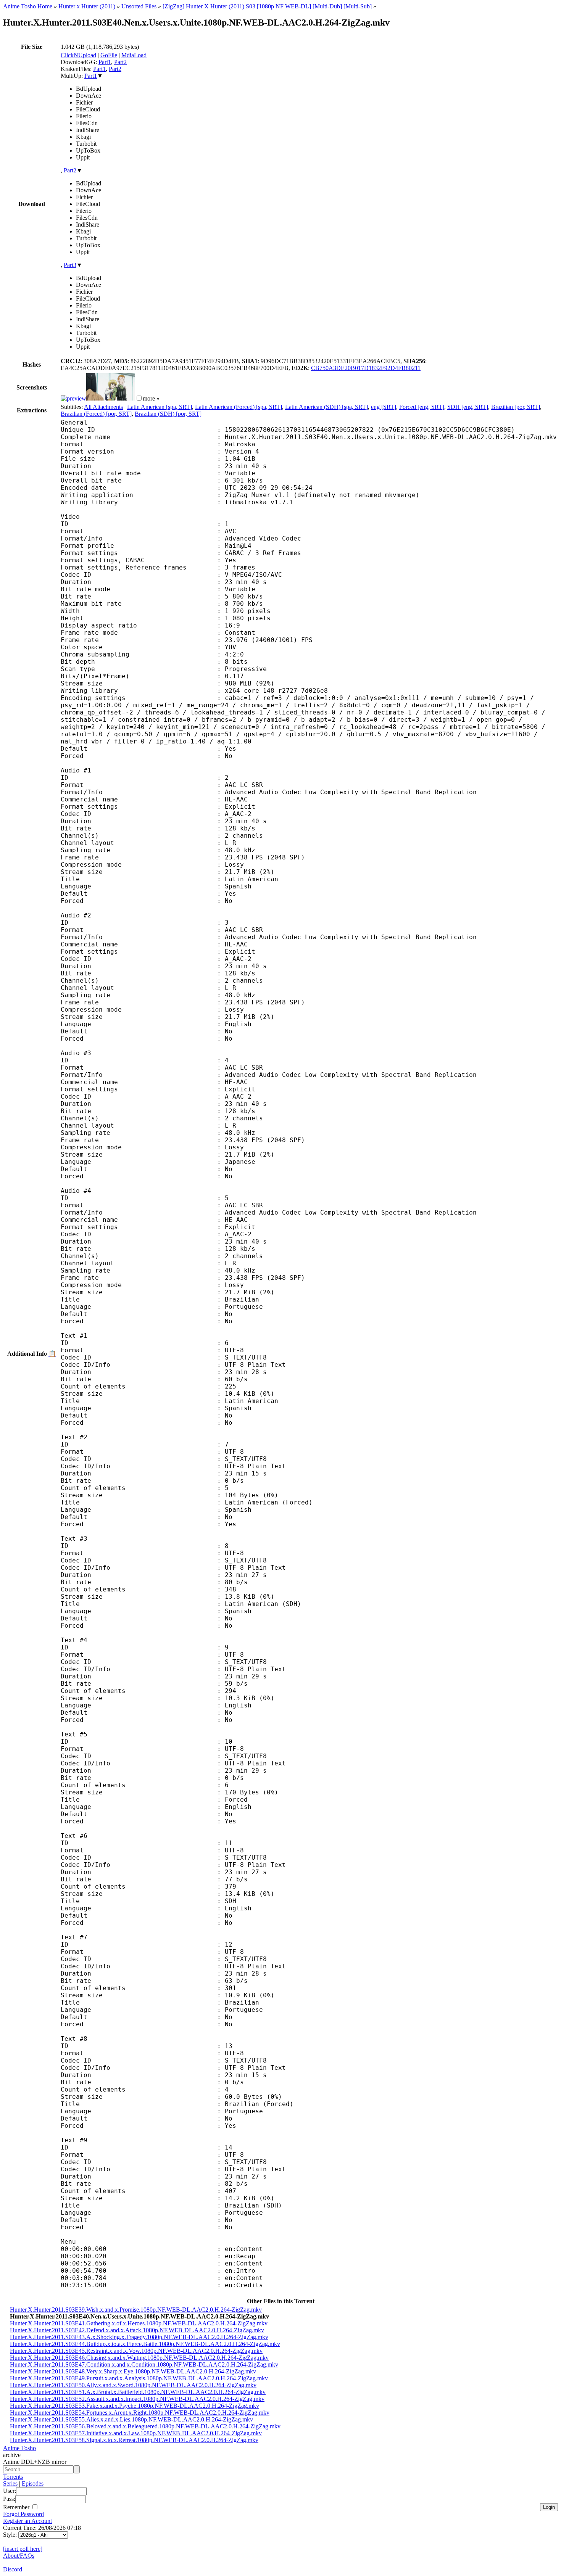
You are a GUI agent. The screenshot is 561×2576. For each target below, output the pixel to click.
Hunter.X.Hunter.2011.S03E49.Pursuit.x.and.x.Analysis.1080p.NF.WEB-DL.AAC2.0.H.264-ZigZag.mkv (139, 2378)
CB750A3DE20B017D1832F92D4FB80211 (366, 368)
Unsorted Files (139, 6)
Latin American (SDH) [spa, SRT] (326, 407)
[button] (139, 398)
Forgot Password (23, 2514)
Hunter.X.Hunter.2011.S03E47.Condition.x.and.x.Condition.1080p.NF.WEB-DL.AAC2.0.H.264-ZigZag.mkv (144, 2364)
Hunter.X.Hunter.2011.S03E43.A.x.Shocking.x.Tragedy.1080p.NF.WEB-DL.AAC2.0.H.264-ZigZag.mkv (139, 2337)
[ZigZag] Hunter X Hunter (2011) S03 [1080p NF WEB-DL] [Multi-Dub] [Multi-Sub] (267, 6)
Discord (13, 2569)
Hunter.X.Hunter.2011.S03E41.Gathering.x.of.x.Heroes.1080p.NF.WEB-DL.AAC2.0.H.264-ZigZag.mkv (139, 2323)
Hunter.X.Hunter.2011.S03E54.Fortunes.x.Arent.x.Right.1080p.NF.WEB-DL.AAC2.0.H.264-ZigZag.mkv (140, 2413)
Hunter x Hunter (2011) (87, 6)
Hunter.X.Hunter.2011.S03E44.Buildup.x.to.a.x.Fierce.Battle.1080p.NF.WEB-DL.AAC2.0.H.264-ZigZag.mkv (145, 2344)
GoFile (109, 55)
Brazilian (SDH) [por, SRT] (168, 414)
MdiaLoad (134, 55)
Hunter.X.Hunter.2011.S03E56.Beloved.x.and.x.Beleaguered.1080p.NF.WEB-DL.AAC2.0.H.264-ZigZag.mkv (145, 2426)
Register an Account (27, 2521)
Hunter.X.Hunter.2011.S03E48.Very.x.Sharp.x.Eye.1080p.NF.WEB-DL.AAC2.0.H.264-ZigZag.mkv (133, 2371)
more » (151, 398)
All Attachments (103, 407)
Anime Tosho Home (28, 6)
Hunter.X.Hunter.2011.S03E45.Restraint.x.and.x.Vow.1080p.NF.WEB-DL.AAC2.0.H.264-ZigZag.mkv (136, 2351)
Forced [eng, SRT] (422, 407)
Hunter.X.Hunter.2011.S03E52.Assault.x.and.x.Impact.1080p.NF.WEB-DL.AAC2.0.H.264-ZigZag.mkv (137, 2399)
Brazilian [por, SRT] (516, 407)
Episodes (33, 2483)
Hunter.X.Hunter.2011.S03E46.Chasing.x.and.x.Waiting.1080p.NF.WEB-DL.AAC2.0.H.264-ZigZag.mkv (139, 2358)
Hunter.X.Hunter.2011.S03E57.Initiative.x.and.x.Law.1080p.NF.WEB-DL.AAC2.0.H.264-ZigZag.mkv (136, 2433)
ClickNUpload (78, 55)
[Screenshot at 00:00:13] (73, 398)
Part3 (70, 265)
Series (10, 2483)
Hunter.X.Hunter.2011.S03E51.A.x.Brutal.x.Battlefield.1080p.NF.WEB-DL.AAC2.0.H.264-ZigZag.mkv (138, 2392)
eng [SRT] (384, 407)
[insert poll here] (23, 2549)
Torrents (13, 2477)
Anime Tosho (19, 2448)
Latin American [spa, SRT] (160, 407)
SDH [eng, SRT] (468, 407)
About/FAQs (19, 2556)
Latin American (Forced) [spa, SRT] (239, 407)
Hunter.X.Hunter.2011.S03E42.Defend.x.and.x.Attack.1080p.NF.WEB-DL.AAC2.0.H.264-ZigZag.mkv (137, 2330)
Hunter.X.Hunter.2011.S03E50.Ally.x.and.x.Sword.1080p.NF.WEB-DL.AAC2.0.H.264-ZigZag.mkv (133, 2385)
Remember (17, 2507)
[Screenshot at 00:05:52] (111, 398)
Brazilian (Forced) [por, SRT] (96, 414)
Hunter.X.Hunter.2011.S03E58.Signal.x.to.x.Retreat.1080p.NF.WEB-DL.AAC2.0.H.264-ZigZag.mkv (134, 2440)
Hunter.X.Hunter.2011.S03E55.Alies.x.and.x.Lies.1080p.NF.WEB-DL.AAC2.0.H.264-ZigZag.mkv (131, 2419)
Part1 (105, 62)
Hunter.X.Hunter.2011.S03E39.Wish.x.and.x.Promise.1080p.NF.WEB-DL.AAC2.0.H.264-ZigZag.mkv (136, 2310)
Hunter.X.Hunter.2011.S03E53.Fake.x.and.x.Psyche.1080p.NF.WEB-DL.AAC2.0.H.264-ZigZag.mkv (135, 2406)
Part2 (120, 62)
